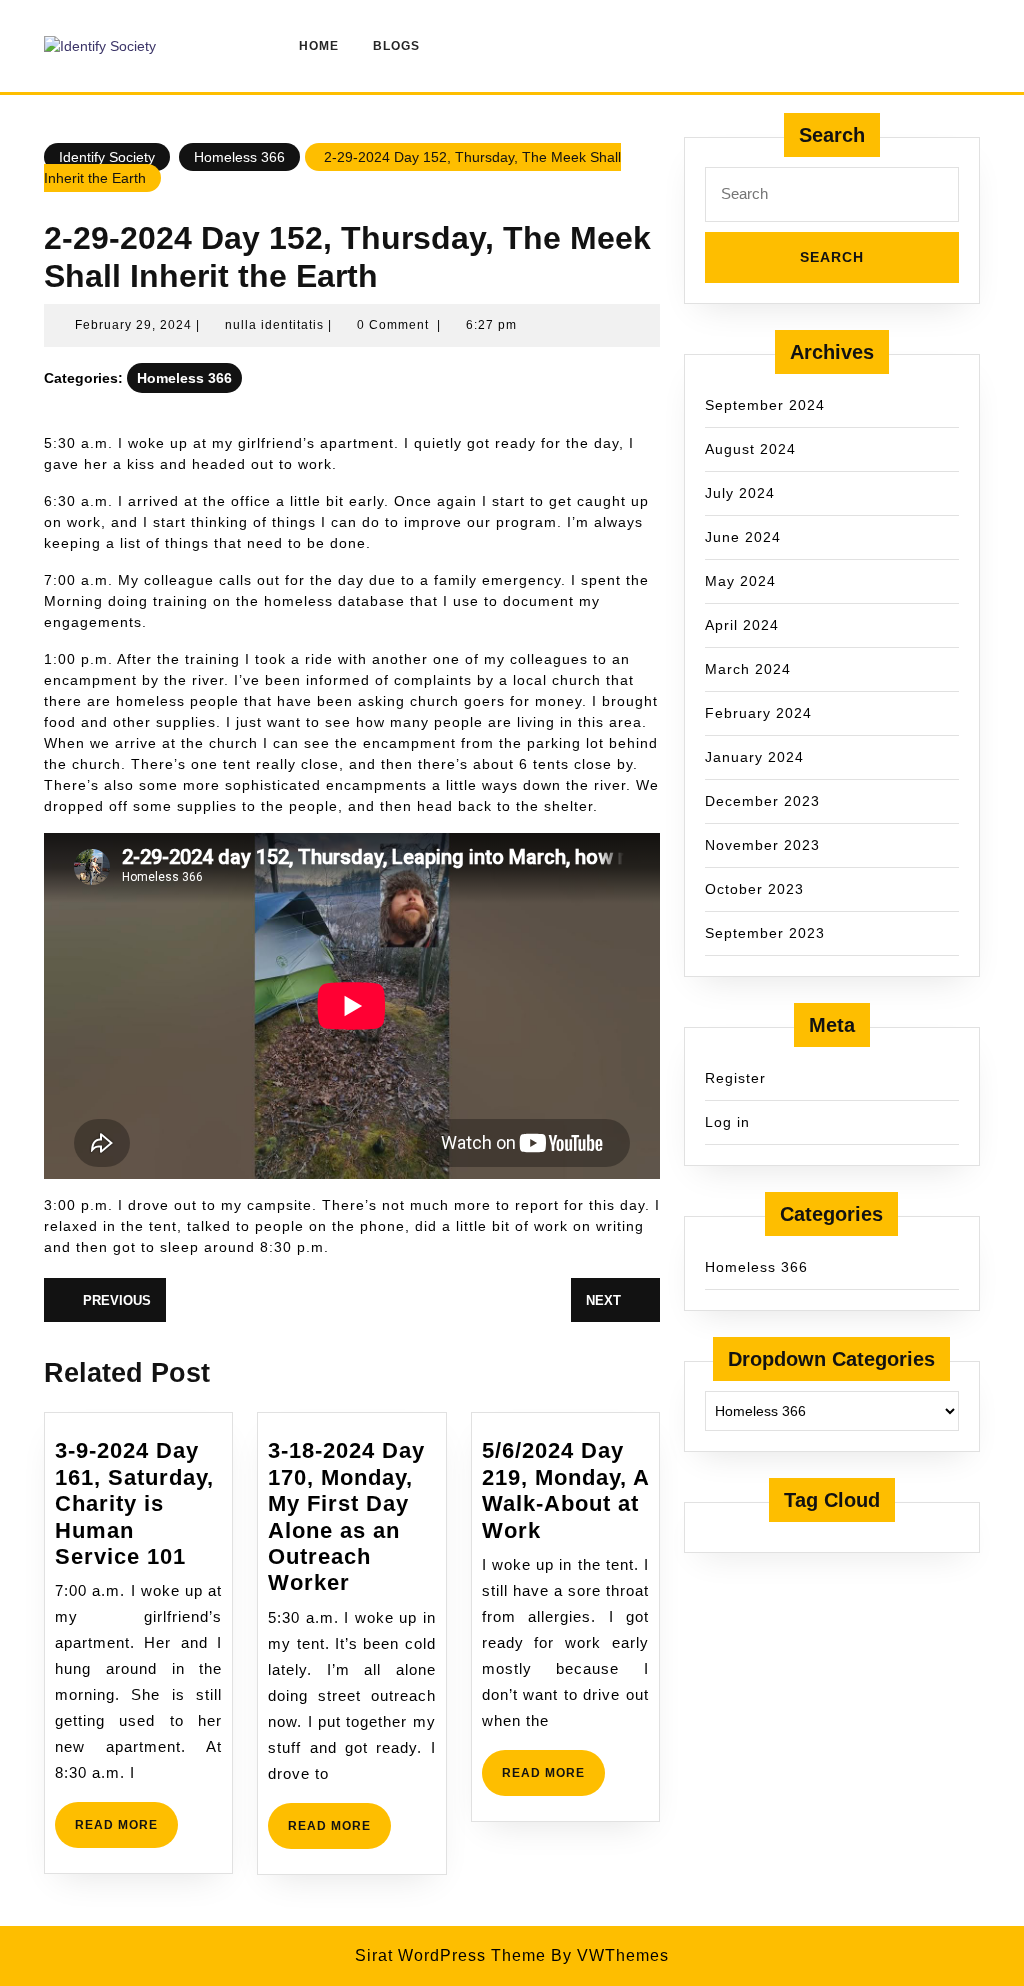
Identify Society (107, 157)
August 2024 (750, 449)
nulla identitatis (274, 325)
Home (319, 46)
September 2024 (765, 405)
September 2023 (765, 933)
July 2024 (740, 493)
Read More (126, 1832)
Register (735, 1078)
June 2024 (743, 537)
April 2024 (742, 625)
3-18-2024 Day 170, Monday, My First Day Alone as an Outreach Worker (346, 1516)
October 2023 (754, 889)
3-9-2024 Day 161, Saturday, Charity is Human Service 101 (134, 1503)
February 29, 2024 (133, 325)
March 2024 (748, 669)
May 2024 (740, 581)
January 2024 (754, 757)
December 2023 (762, 801)
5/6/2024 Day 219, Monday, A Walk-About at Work (565, 1490)
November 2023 (762, 845)
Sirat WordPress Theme (450, 1955)
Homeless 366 (239, 157)
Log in (727, 1122)
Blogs (396, 46)
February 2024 (758, 713)
